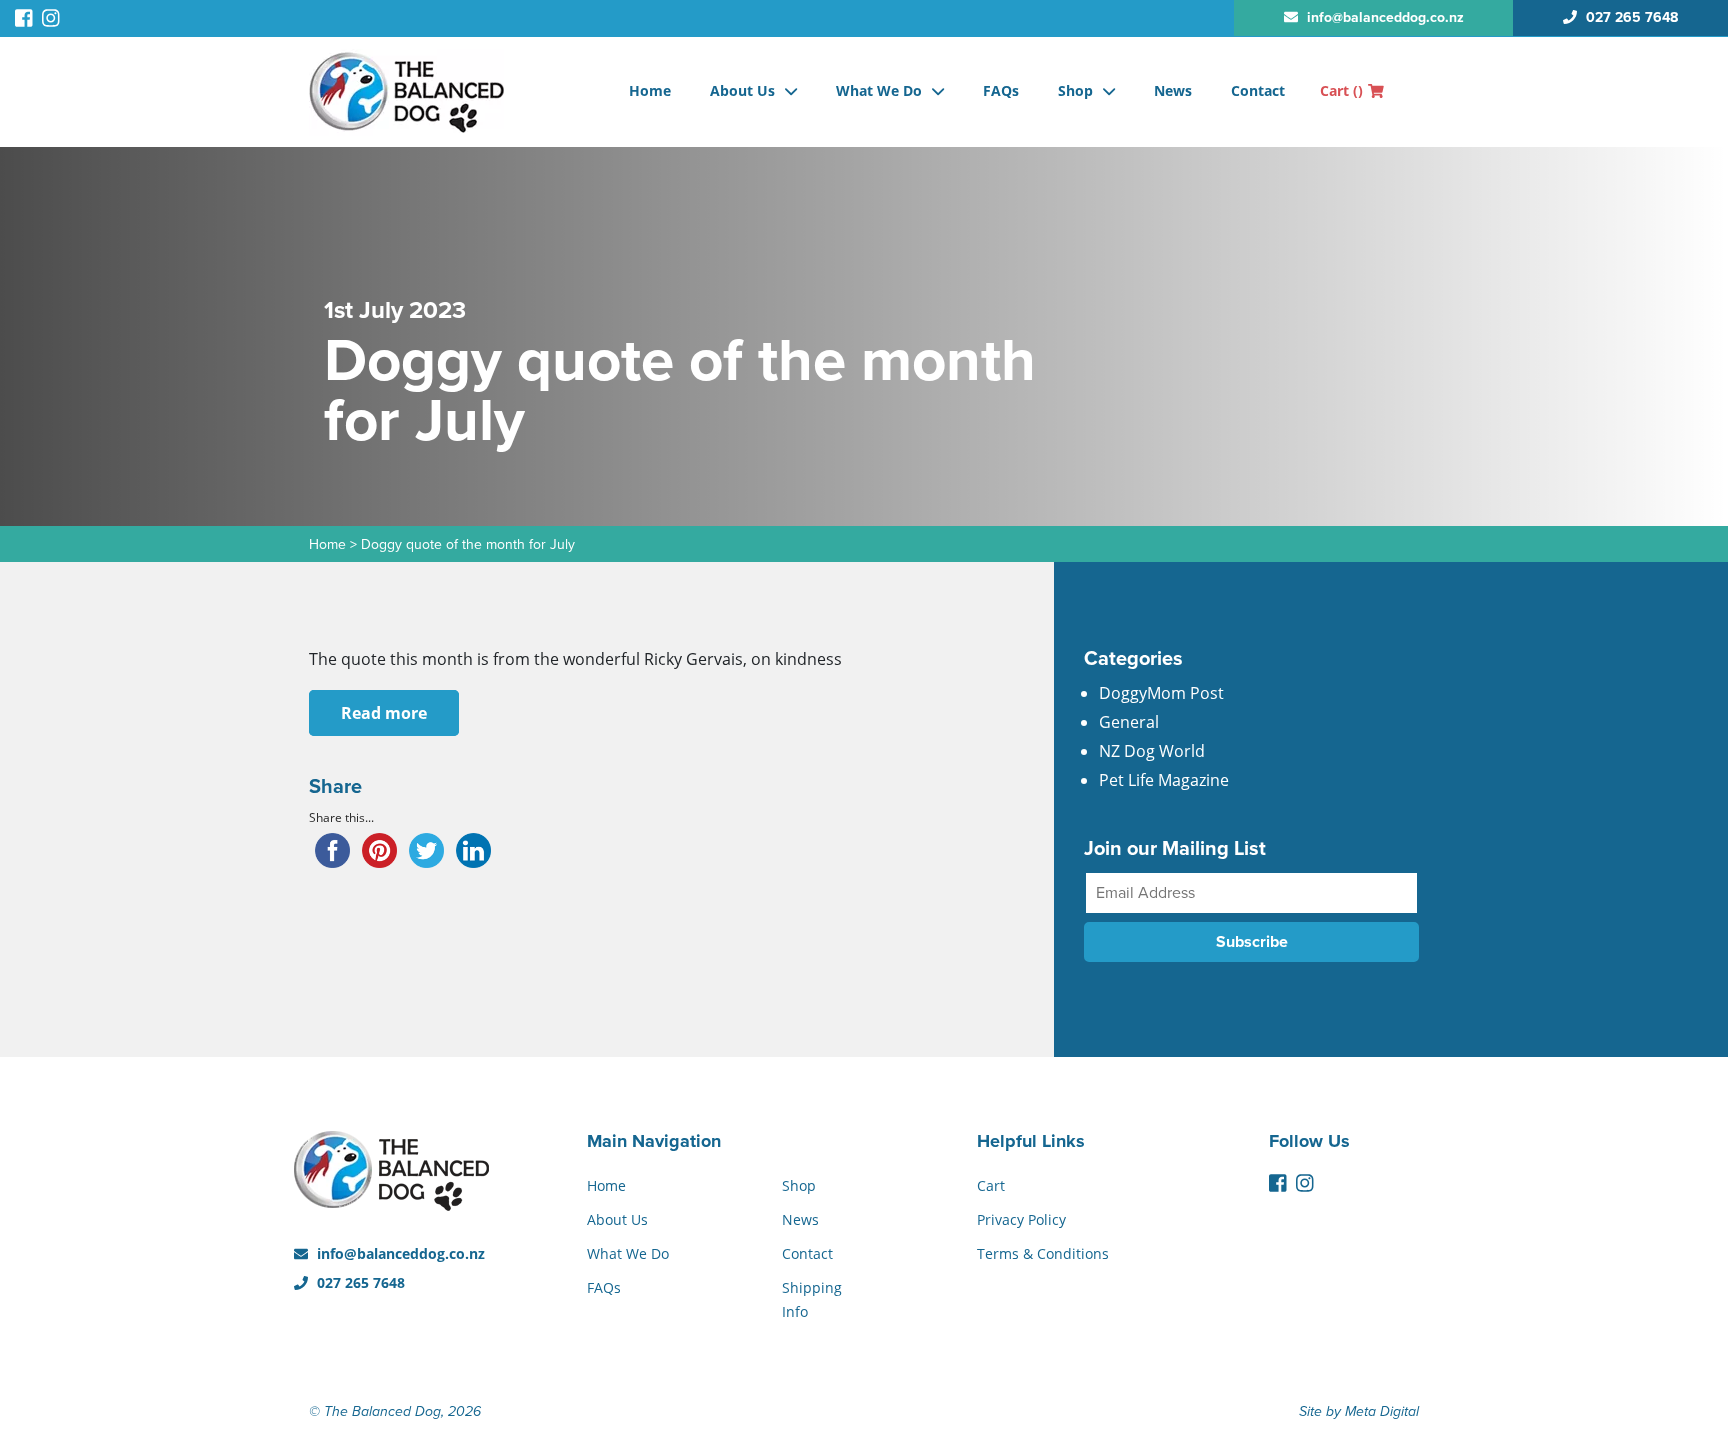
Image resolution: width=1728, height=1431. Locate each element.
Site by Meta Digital (1359, 1411)
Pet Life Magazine (1164, 780)
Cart (1341, 90)
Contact (1258, 90)
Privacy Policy (1021, 1219)
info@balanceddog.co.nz (399, 1253)
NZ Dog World (1152, 751)
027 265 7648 (359, 1282)
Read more (384, 713)
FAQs (1001, 90)
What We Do (879, 90)
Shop (1075, 90)
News (1173, 90)
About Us (742, 90)
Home (650, 90)
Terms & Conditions (1043, 1253)
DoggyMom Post (1161, 693)
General (1129, 722)
